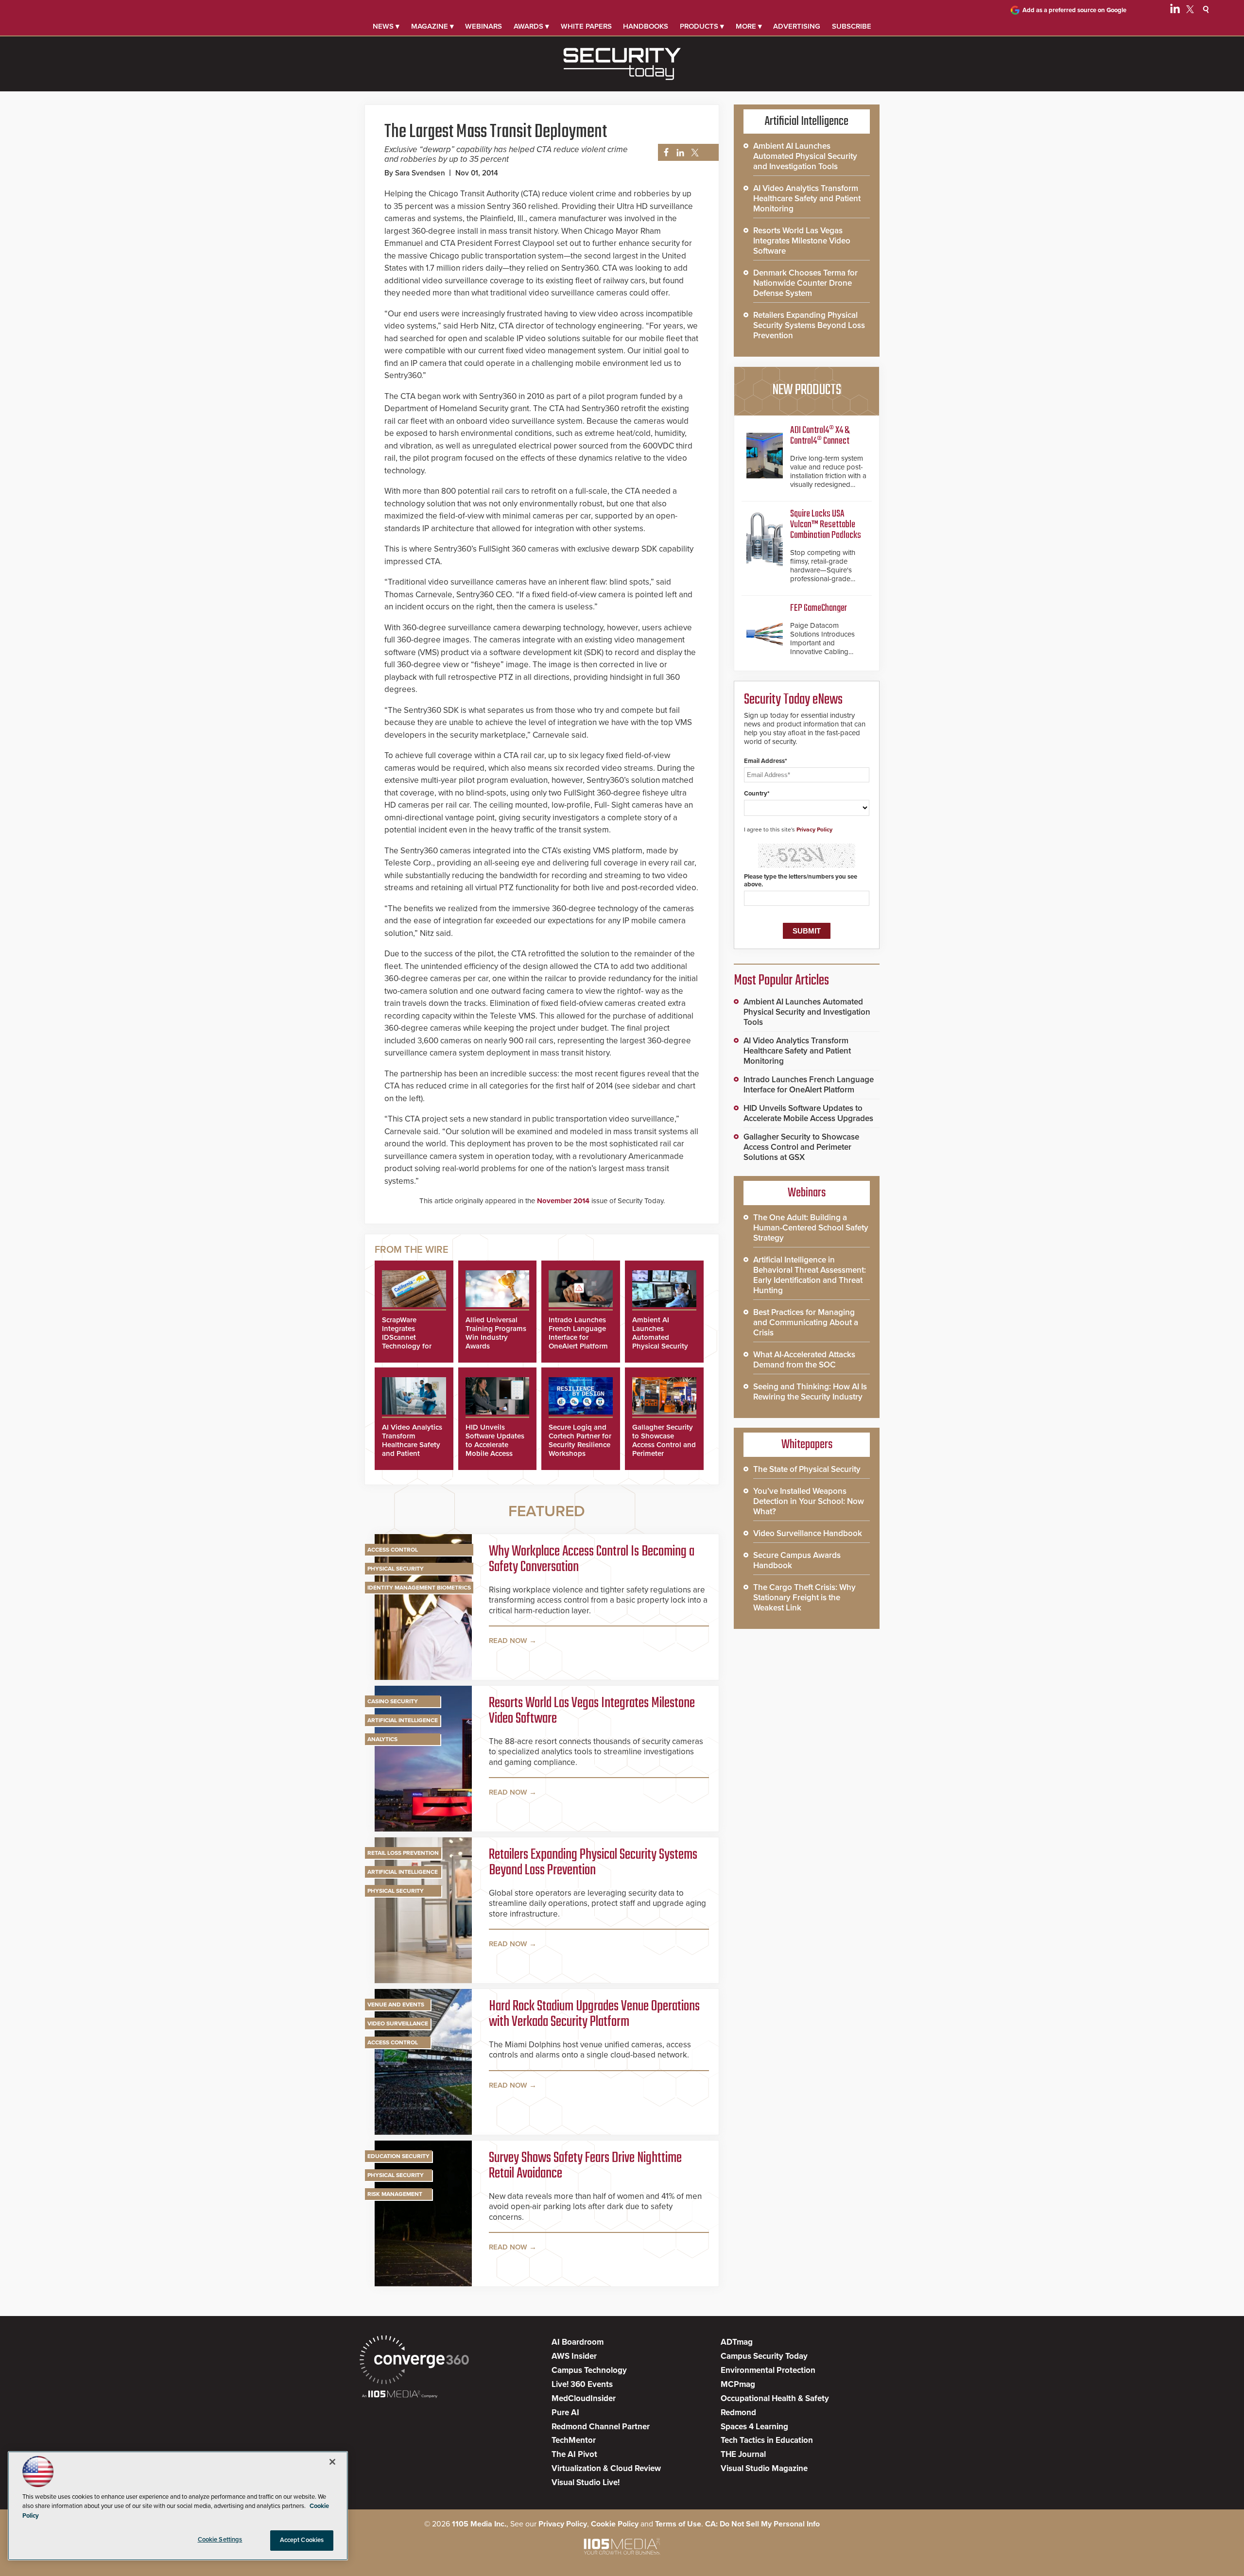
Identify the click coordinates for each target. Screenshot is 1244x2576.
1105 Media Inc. (479, 2524)
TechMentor (574, 2440)
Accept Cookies (302, 2540)
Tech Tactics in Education (767, 2440)
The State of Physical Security (807, 1469)
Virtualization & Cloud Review (606, 2468)
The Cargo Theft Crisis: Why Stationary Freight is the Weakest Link (804, 1598)
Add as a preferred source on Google (1074, 10)
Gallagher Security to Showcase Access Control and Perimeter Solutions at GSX (664, 1445)
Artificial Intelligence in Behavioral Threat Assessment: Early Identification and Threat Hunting (810, 1275)
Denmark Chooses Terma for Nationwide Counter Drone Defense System (805, 283)
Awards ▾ (531, 26)
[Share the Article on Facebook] (664, 153)
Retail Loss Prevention (403, 1853)
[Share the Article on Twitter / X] (694, 153)
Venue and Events (396, 2005)
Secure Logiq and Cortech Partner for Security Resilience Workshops (580, 1440)
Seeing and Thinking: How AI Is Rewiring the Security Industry (810, 1392)
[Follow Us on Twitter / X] (1190, 11)
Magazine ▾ (432, 26)
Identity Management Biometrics (419, 1588)
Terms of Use (678, 2524)
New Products (807, 390)
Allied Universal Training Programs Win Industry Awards (496, 1333)
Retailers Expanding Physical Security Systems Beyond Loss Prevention (593, 1863)
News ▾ (386, 26)
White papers (586, 26)
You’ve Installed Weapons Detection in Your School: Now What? (809, 1501)
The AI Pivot (574, 2454)
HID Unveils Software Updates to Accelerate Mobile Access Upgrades (495, 1445)
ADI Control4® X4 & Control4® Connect (820, 436)
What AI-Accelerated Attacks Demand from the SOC (804, 1360)
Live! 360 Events (582, 2384)
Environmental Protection (768, 2370)
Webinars (484, 26)
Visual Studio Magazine (764, 2468)
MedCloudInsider (584, 2398)
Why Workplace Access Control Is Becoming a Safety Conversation (592, 1559)
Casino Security (393, 1701)
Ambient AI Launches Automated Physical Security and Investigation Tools (661, 1342)
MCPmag (738, 2384)
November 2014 (563, 1201)
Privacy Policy (814, 830)
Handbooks (646, 26)
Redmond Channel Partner (601, 2427)
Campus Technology (589, 2370)
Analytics (382, 1739)
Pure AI (565, 2412)
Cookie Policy (615, 2524)
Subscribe (852, 26)
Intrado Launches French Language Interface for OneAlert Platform (578, 1333)
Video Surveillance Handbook (808, 1533)
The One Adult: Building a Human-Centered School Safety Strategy (811, 1228)
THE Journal (743, 2454)
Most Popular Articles (781, 981)
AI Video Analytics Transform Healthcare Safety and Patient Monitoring (412, 1445)
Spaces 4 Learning (754, 2427)
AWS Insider (574, 2356)
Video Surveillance (398, 2023)
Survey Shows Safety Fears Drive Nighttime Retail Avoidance (585, 2166)
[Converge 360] (414, 2361)
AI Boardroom (578, 2342)
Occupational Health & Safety (775, 2398)
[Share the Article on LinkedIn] (679, 153)
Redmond (738, 2412)
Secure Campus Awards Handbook (797, 1560)
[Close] (332, 2462)
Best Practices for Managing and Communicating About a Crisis (806, 1323)
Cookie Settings (220, 2540)
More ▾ (749, 26)
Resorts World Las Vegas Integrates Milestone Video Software (592, 1711)
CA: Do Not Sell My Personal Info (762, 2524)
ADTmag (737, 2342)
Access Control (393, 1550)
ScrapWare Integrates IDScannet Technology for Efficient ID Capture (407, 1342)
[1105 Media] (400, 2395)
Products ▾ (702, 26)
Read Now (508, 1641)
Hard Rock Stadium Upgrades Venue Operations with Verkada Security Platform (594, 2014)
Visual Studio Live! (586, 2482)
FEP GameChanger (819, 608)
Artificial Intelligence (403, 1720)
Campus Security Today (764, 2356)
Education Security (398, 2156)
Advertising (797, 26)
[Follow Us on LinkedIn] (1175, 11)
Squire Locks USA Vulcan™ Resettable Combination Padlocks (826, 525)
